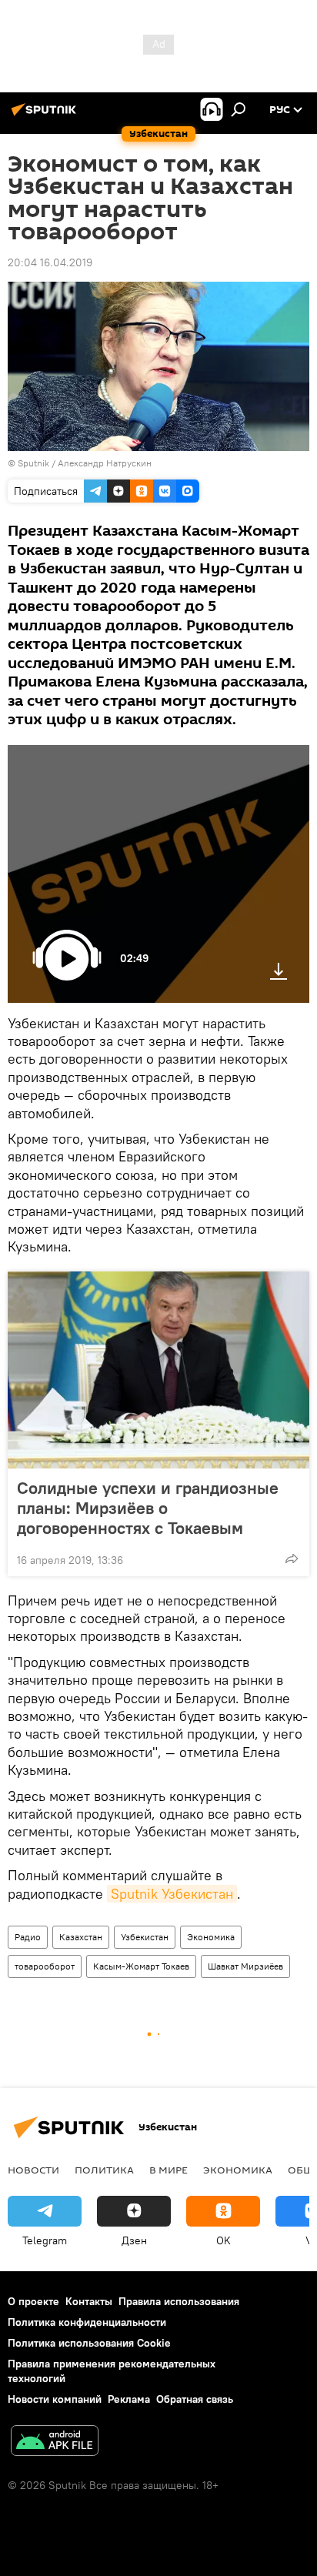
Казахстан (81, 1937)
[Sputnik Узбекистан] (46, 115)
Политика (104, 2170)
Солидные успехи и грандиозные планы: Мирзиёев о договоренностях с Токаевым (148, 1508)
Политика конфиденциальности (87, 2322)
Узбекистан (145, 1937)
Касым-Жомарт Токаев (141, 1966)
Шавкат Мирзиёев (245, 1966)
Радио (28, 1937)
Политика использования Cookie (89, 2343)
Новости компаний (55, 2399)
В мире (169, 2170)
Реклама (129, 2399)
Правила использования (179, 2301)
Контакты (89, 2301)
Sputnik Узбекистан (172, 1894)
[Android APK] (55, 2442)
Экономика (211, 1937)
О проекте (33, 2301)
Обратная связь (195, 2399)
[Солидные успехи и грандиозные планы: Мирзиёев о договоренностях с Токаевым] (158, 1370)
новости (33, 2170)
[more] (292, 1559)
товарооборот (45, 1966)
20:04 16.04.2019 (50, 262)
